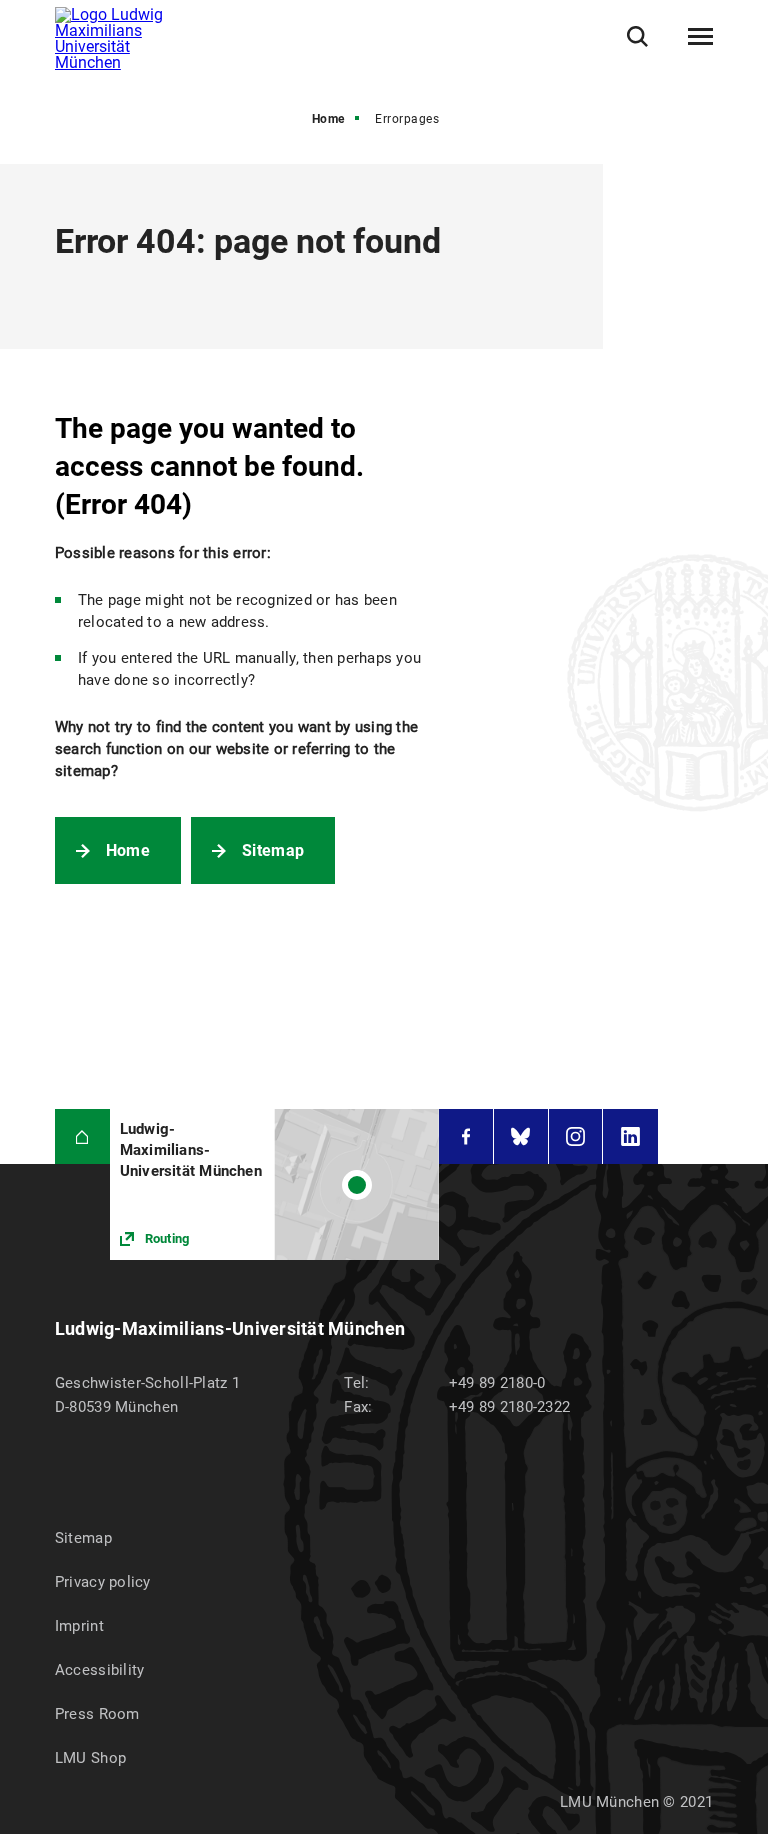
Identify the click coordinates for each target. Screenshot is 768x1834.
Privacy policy (103, 1582)
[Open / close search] (637, 36)
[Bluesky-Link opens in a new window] (521, 1136)
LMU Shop (90, 1758)
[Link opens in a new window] (274, 1184)
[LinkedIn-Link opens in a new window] (630, 1136)
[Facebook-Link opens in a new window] (466, 1136)
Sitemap (273, 850)
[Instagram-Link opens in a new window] (576, 1136)
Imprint (79, 1626)
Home (328, 119)
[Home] (82, 1136)
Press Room (97, 1714)
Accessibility (100, 1670)
